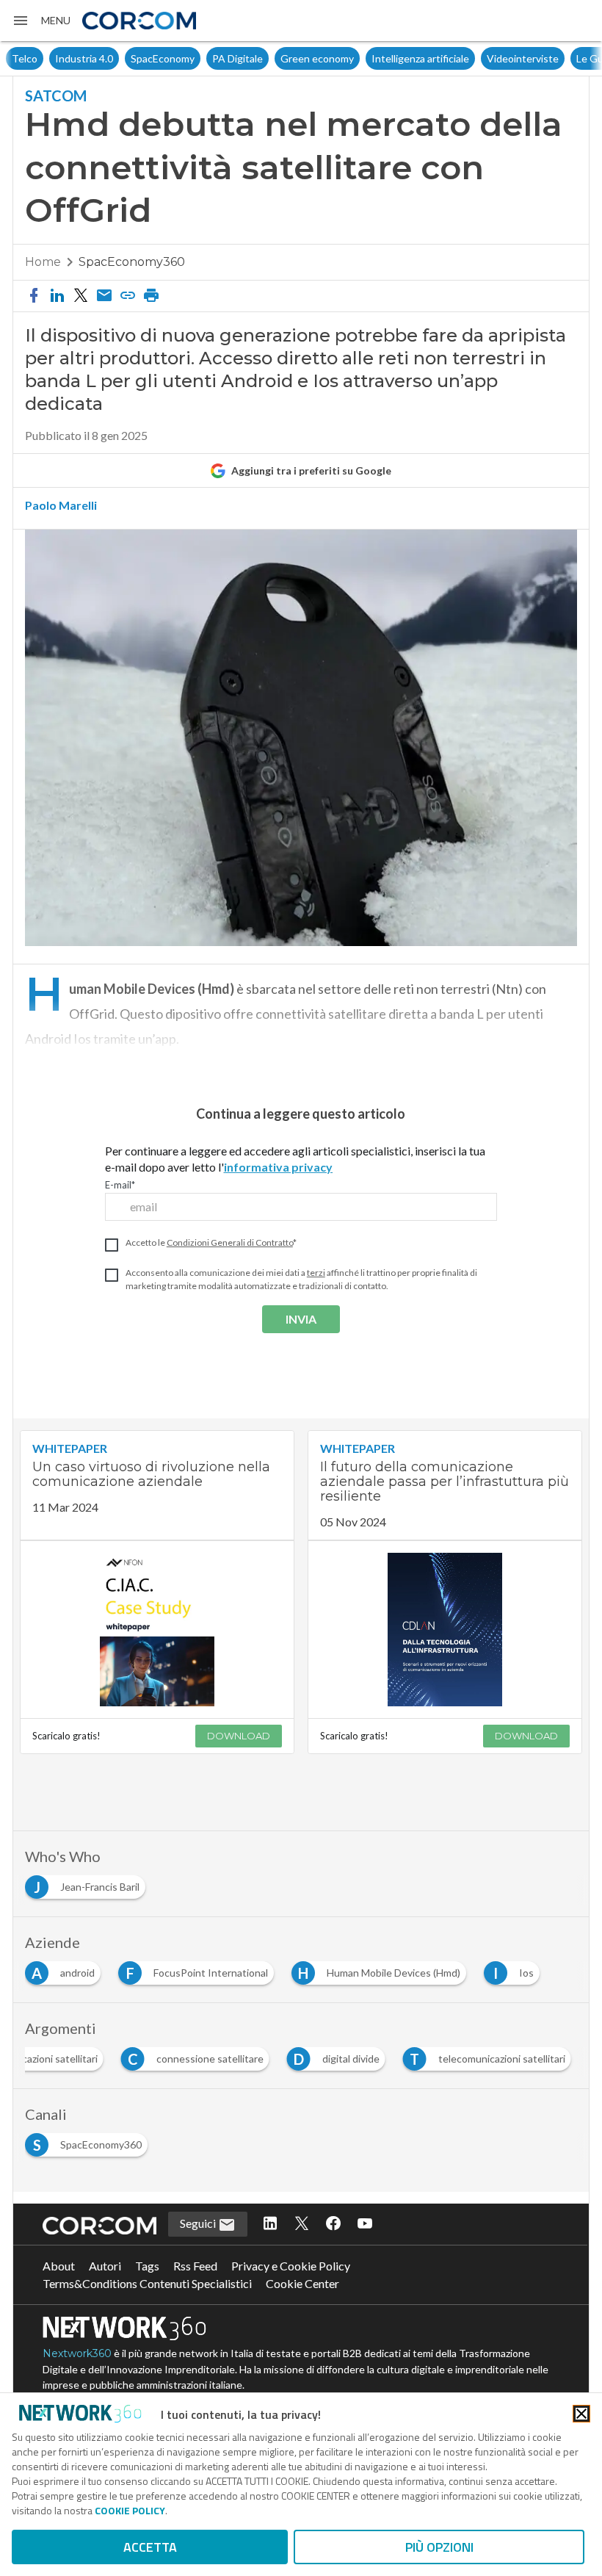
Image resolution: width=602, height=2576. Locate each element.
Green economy (274, 58)
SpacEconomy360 (132, 262)
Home (43, 262)
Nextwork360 (77, 2353)
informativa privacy (278, 1167)
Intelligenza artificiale (377, 58)
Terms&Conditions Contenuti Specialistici (147, 2283)
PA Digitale (194, 58)
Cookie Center (302, 2283)
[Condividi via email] (104, 296)
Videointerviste (479, 58)
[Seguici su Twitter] (302, 2224)
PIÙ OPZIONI (439, 2547)
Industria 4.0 (41, 58)
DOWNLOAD (239, 1736)
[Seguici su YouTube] (365, 2224)
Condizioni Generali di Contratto (230, 1242)
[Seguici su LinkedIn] (270, 2224)
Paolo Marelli (61, 505)
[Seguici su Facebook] (333, 2224)
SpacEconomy (119, 58)
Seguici (199, 2223)
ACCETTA (150, 2547)
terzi (316, 1273)
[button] (41, 21)
